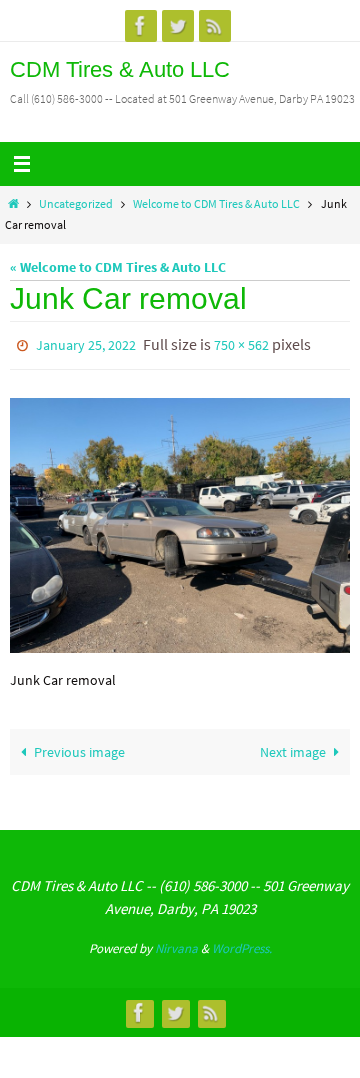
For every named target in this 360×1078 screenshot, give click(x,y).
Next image (293, 748)
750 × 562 (241, 344)
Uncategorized (76, 204)
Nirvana (176, 944)
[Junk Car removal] (180, 521)
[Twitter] (178, 25)
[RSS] (215, 25)
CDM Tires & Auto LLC (120, 69)
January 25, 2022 (86, 344)
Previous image (79, 748)
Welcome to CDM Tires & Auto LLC (216, 204)
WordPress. (242, 944)
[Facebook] (141, 25)
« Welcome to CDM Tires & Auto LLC (118, 267)
